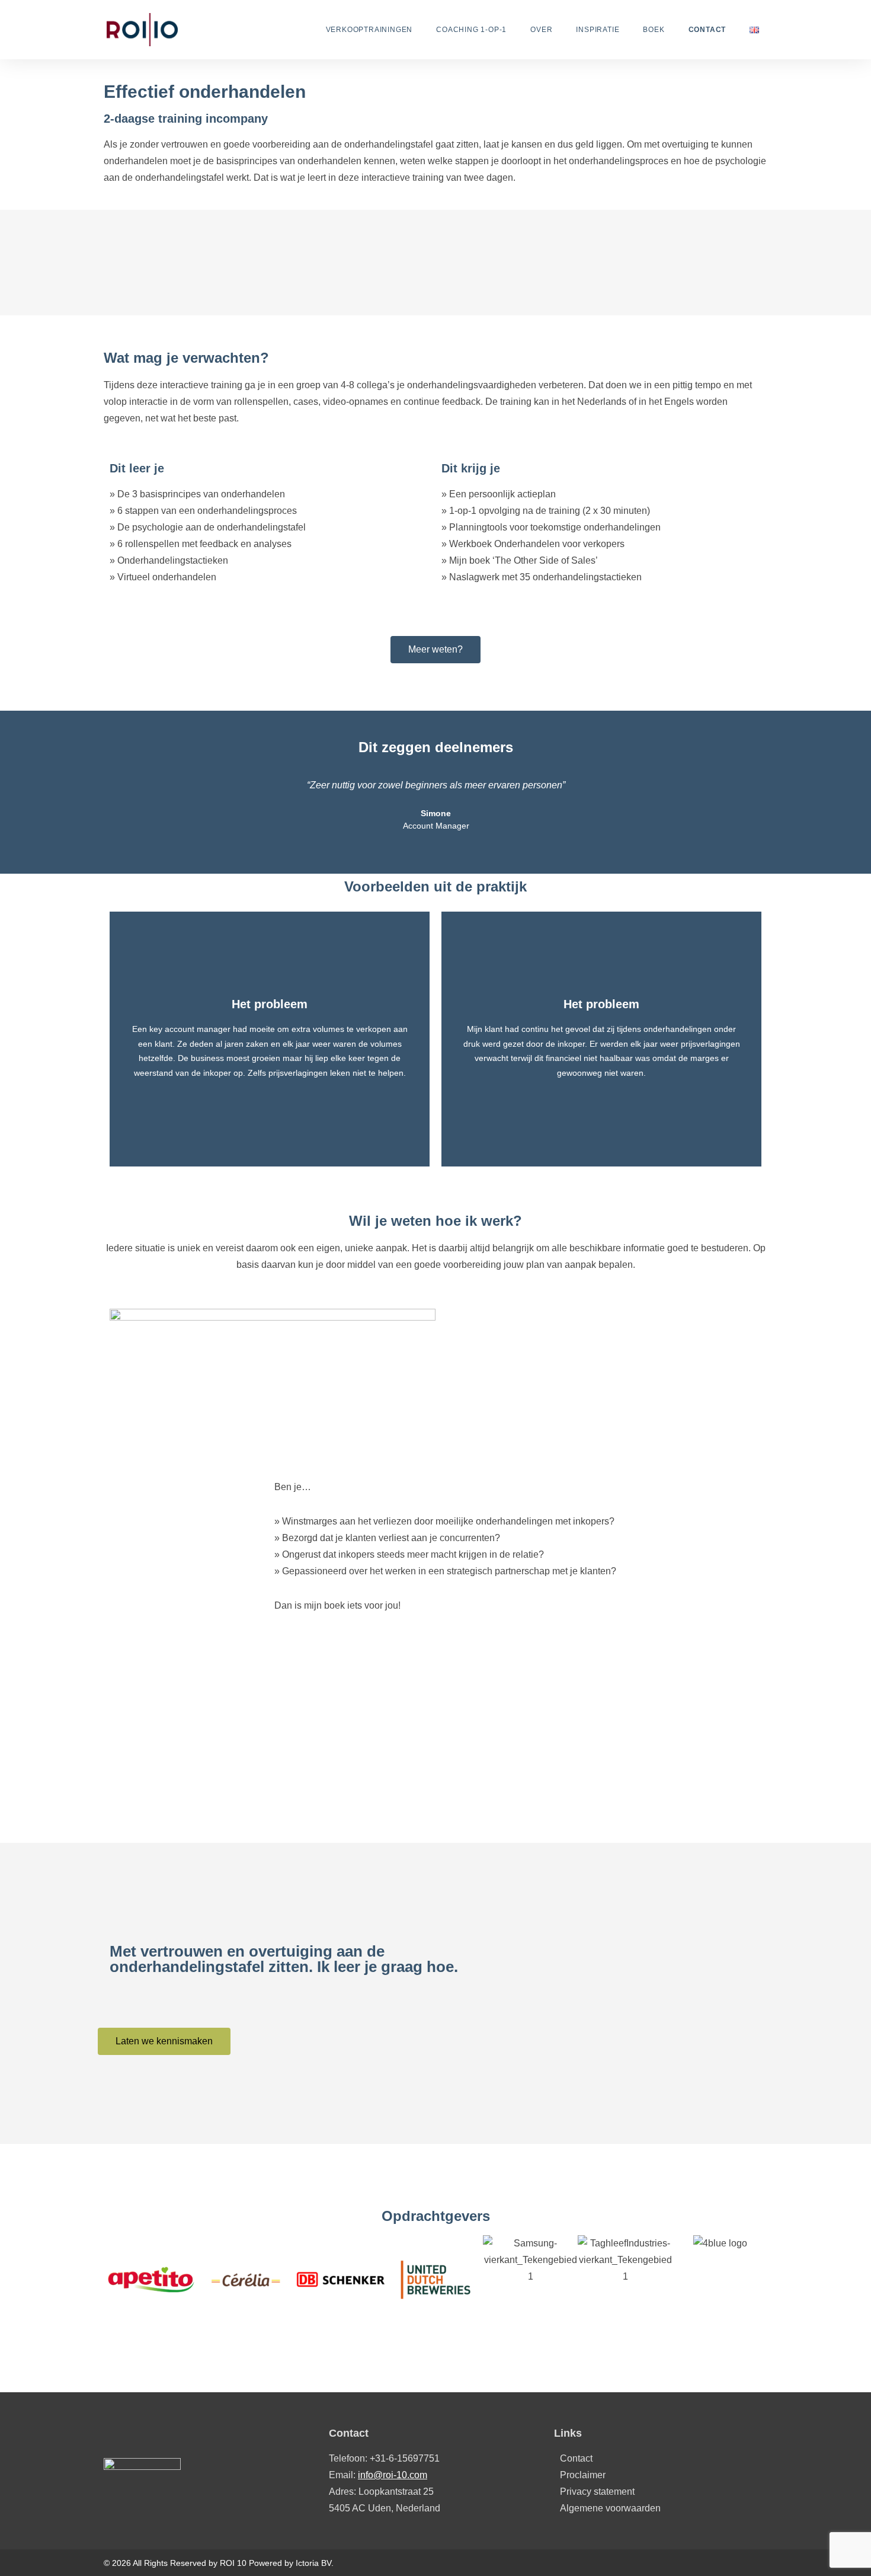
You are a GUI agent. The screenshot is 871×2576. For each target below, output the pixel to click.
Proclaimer (583, 2475)
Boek (654, 30)
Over (541, 30)
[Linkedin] (760, 2563)
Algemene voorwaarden (610, 2508)
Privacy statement (597, 2492)
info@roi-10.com (393, 2475)
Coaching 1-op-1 (471, 30)
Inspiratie (598, 30)
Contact (707, 30)
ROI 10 (233, 2563)
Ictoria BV (313, 2563)
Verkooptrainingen (369, 30)
